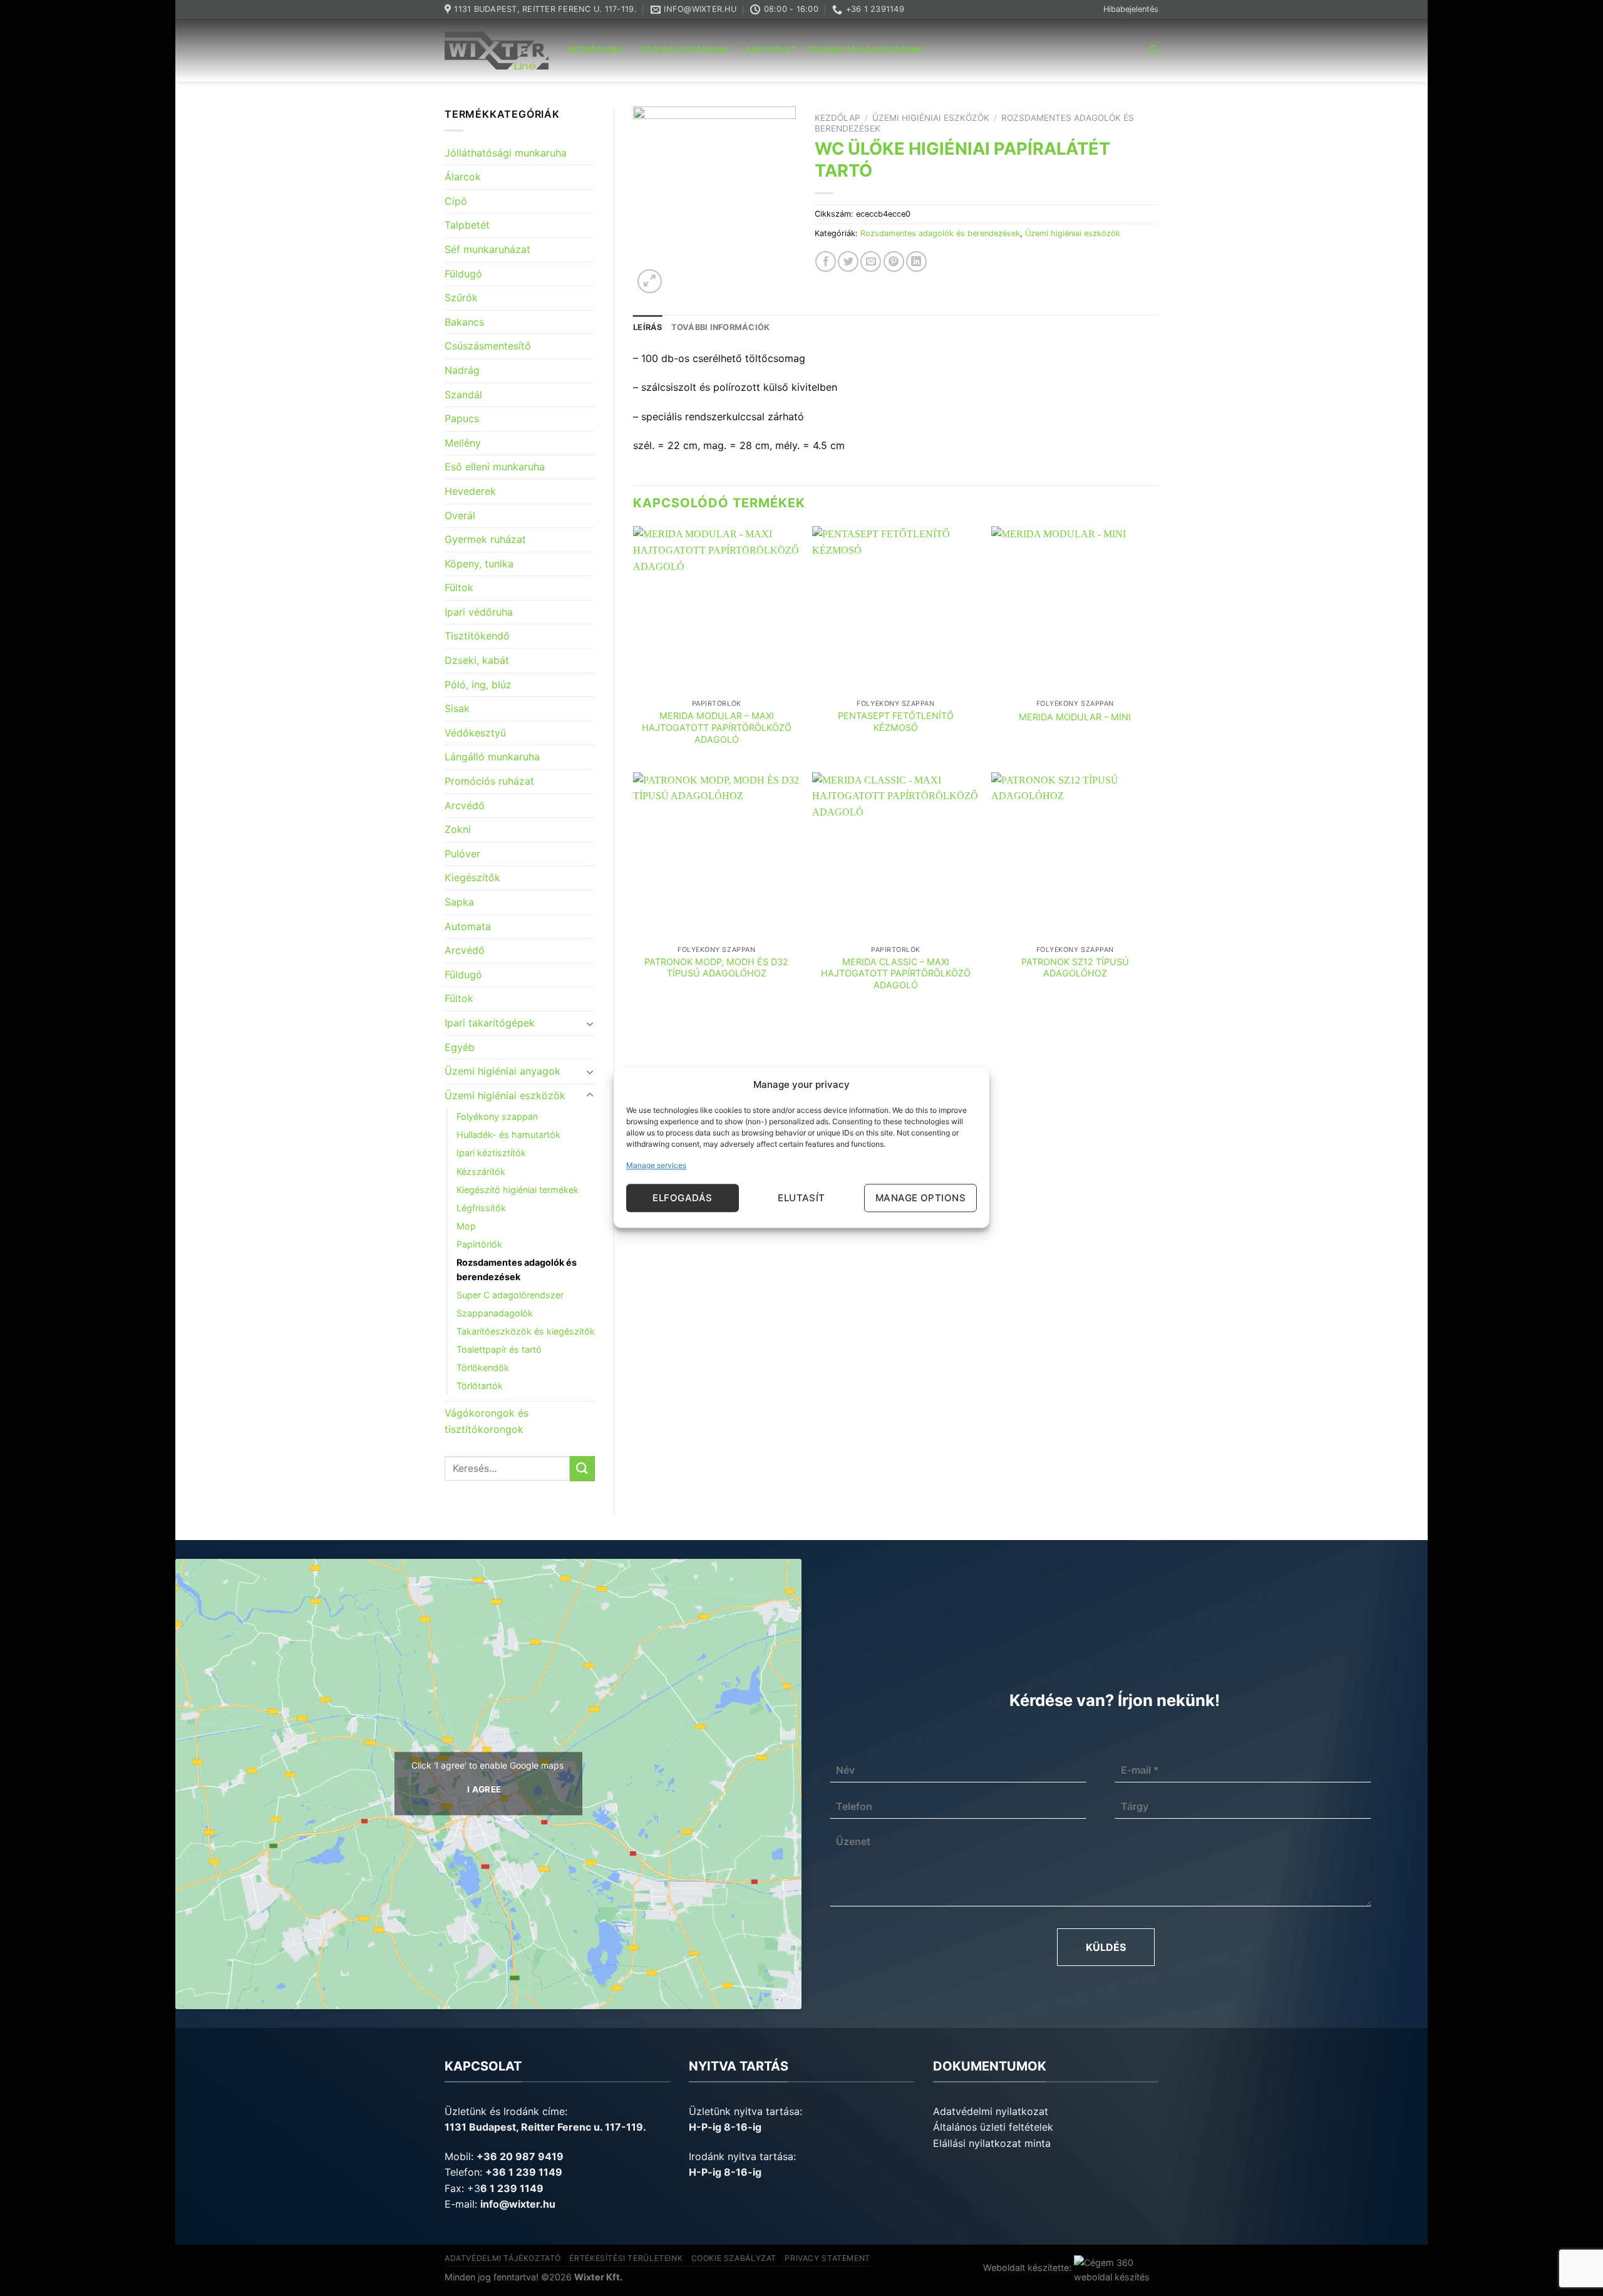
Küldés (1106, 1947)
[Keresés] (1154, 50)
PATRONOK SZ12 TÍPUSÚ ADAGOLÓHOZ (1075, 968)
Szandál (463, 395)
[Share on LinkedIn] (916, 261)
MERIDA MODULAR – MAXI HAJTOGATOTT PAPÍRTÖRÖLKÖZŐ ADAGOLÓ (717, 727)
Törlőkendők (483, 1368)
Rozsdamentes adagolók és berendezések (517, 1270)
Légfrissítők (481, 1208)
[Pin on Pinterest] (894, 261)
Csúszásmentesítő (488, 346)
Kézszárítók (481, 1171)
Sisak (457, 708)
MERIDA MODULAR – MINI (1075, 717)
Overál (460, 515)
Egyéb (460, 1047)
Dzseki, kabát (477, 660)
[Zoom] (650, 282)
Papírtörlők (479, 1244)
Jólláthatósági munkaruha (506, 153)
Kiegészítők (472, 877)
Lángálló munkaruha (492, 757)
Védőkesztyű (475, 733)
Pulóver (462, 854)
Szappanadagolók (495, 1313)
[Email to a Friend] (871, 261)
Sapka (459, 902)
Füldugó (463, 274)
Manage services (656, 1165)
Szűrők (461, 297)
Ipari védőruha (479, 612)
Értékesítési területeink (626, 2258)
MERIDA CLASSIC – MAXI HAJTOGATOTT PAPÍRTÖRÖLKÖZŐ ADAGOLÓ (896, 973)
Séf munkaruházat (487, 249)
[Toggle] (590, 1023)
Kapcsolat (771, 50)
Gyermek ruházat (485, 539)
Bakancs (464, 322)
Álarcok (463, 177)
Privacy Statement (827, 2258)
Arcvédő (465, 805)
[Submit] (582, 1468)
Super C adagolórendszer (510, 1295)
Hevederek (470, 491)
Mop (466, 1226)
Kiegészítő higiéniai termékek (518, 1190)
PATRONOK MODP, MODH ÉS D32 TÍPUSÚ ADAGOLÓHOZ (716, 968)
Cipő (456, 201)
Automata (468, 926)
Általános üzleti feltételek (993, 2127)
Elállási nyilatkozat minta (992, 2143)
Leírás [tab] (648, 327)
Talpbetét (467, 225)
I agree (484, 1790)
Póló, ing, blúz (478, 685)
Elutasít (801, 1198)
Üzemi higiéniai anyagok (503, 1071)
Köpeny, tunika (479, 564)
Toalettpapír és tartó (499, 1349)
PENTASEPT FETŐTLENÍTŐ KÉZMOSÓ (896, 721)
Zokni (458, 829)
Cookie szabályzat (734, 2258)
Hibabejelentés (1131, 9)
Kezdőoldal (595, 50)
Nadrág (462, 370)
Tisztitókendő (477, 636)
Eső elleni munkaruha (495, 467)
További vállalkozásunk (864, 50)
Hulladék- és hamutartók (508, 1135)
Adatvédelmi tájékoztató (503, 2258)
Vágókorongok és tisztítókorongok (487, 1421)
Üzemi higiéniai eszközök (505, 1095)
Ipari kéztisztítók (491, 1153)
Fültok (459, 587)
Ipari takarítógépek (490, 1023)
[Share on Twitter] (848, 261)
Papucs (462, 418)
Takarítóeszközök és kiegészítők (526, 1331)
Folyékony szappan (497, 1116)
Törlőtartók (480, 1386)
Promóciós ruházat (489, 781)
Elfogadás (682, 1198)
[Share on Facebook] (826, 261)
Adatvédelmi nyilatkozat (991, 2111)
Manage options (920, 1198)
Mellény (463, 443)
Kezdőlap (838, 118)
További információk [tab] (721, 327)
